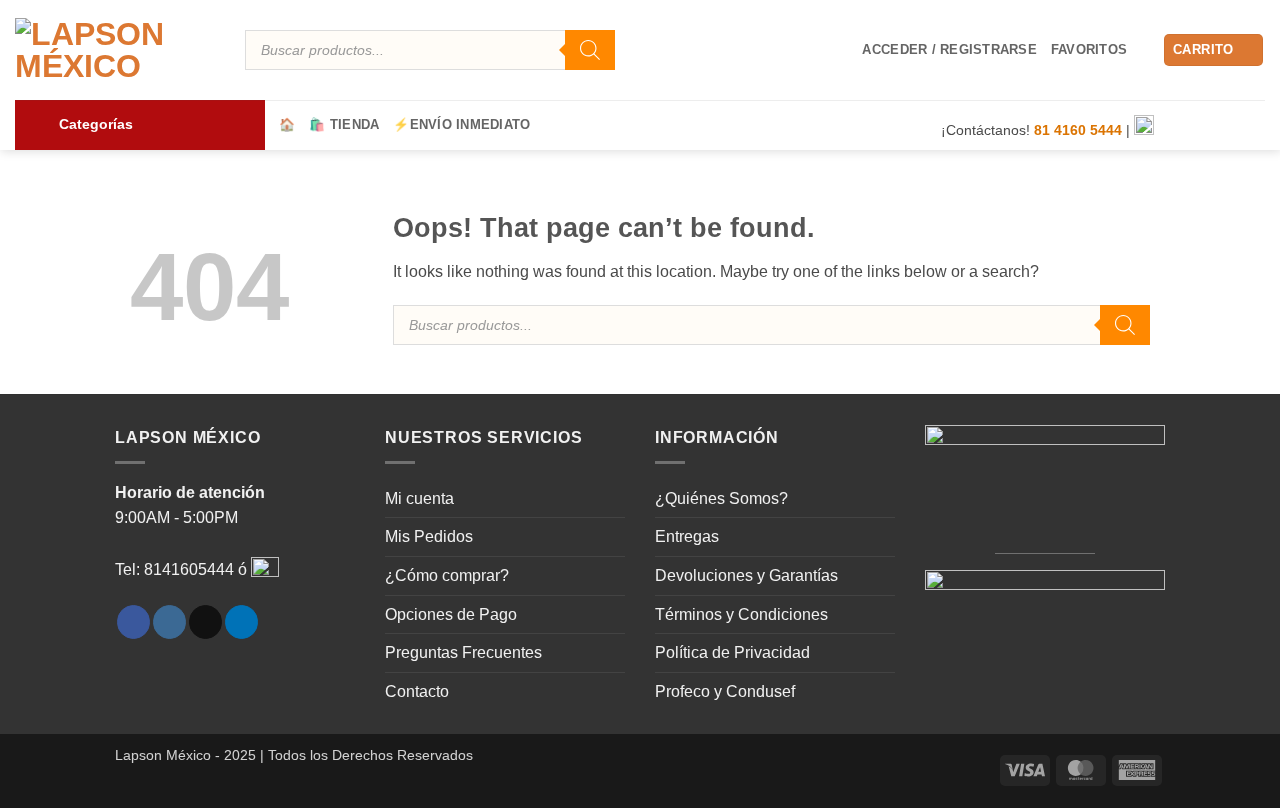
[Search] (590, 50)
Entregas (687, 536)
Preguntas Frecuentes (463, 652)
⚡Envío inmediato (461, 124)
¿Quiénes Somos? (721, 498)
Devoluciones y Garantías (746, 575)
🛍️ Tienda (344, 124)
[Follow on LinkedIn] (1252, 127)
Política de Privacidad (732, 652)
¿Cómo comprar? (447, 575)
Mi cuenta (419, 498)
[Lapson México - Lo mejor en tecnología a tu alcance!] (115, 50)
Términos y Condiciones (741, 614)
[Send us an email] (1226, 127)
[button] (949, 50)
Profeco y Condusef (725, 691)
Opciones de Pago (451, 614)
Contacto (417, 691)
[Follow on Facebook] (1174, 127)
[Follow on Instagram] (1200, 127)
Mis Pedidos (429, 536)
